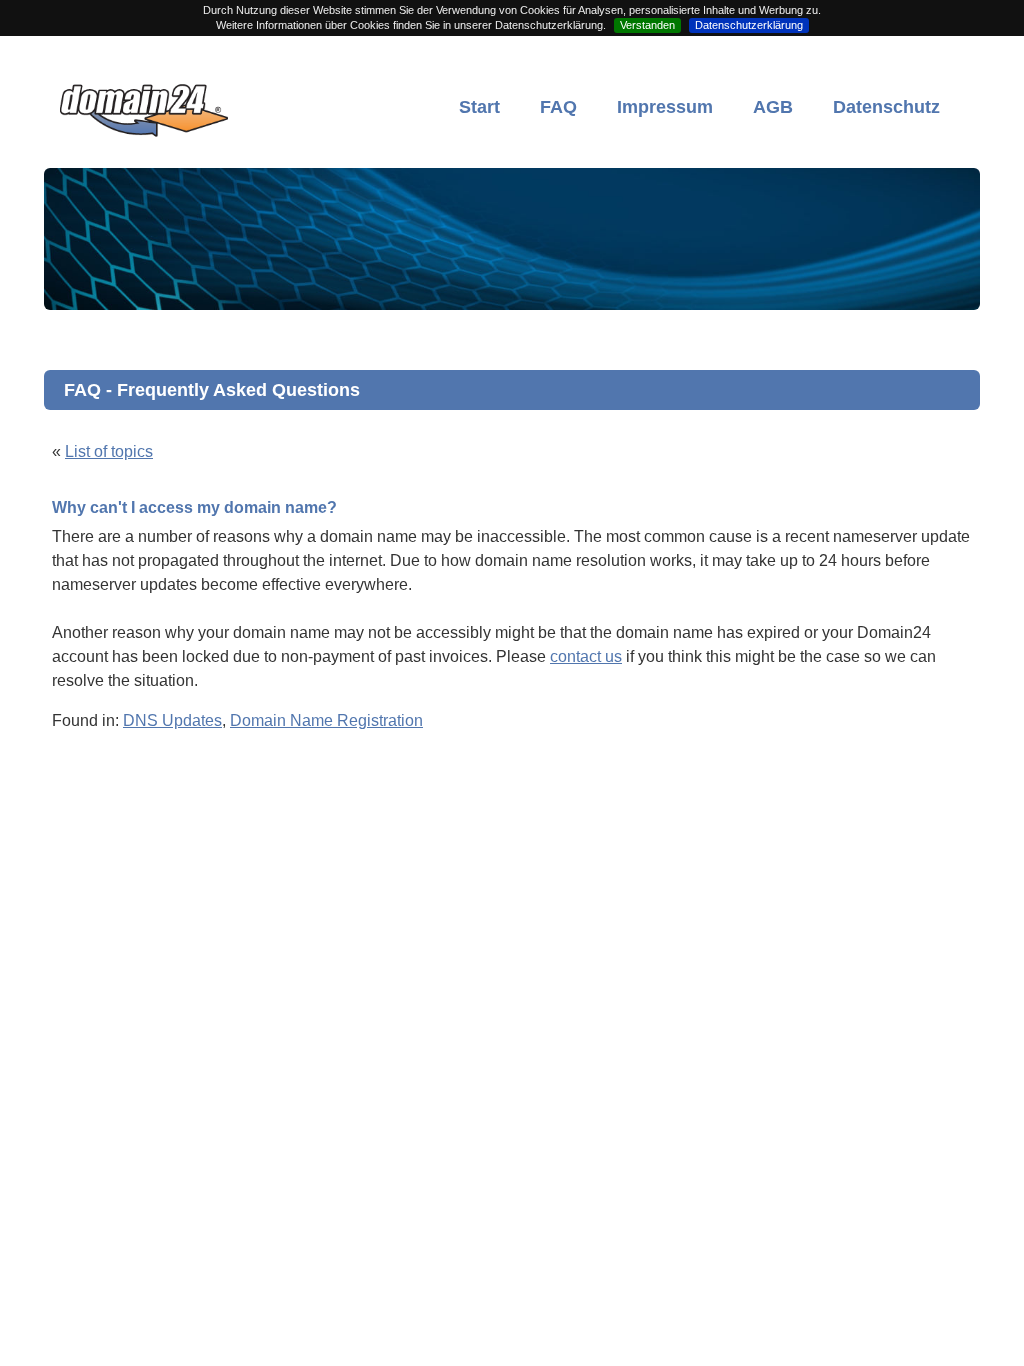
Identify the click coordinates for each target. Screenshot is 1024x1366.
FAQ (558, 107)
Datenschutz (886, 107)
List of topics (109, 451)
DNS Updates (172, 720)
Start (479, 107)
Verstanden (647, 25)
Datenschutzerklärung (749, 25)
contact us (586, 656)
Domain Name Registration (326, 720)
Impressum (665, 107)
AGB (773, 107)
